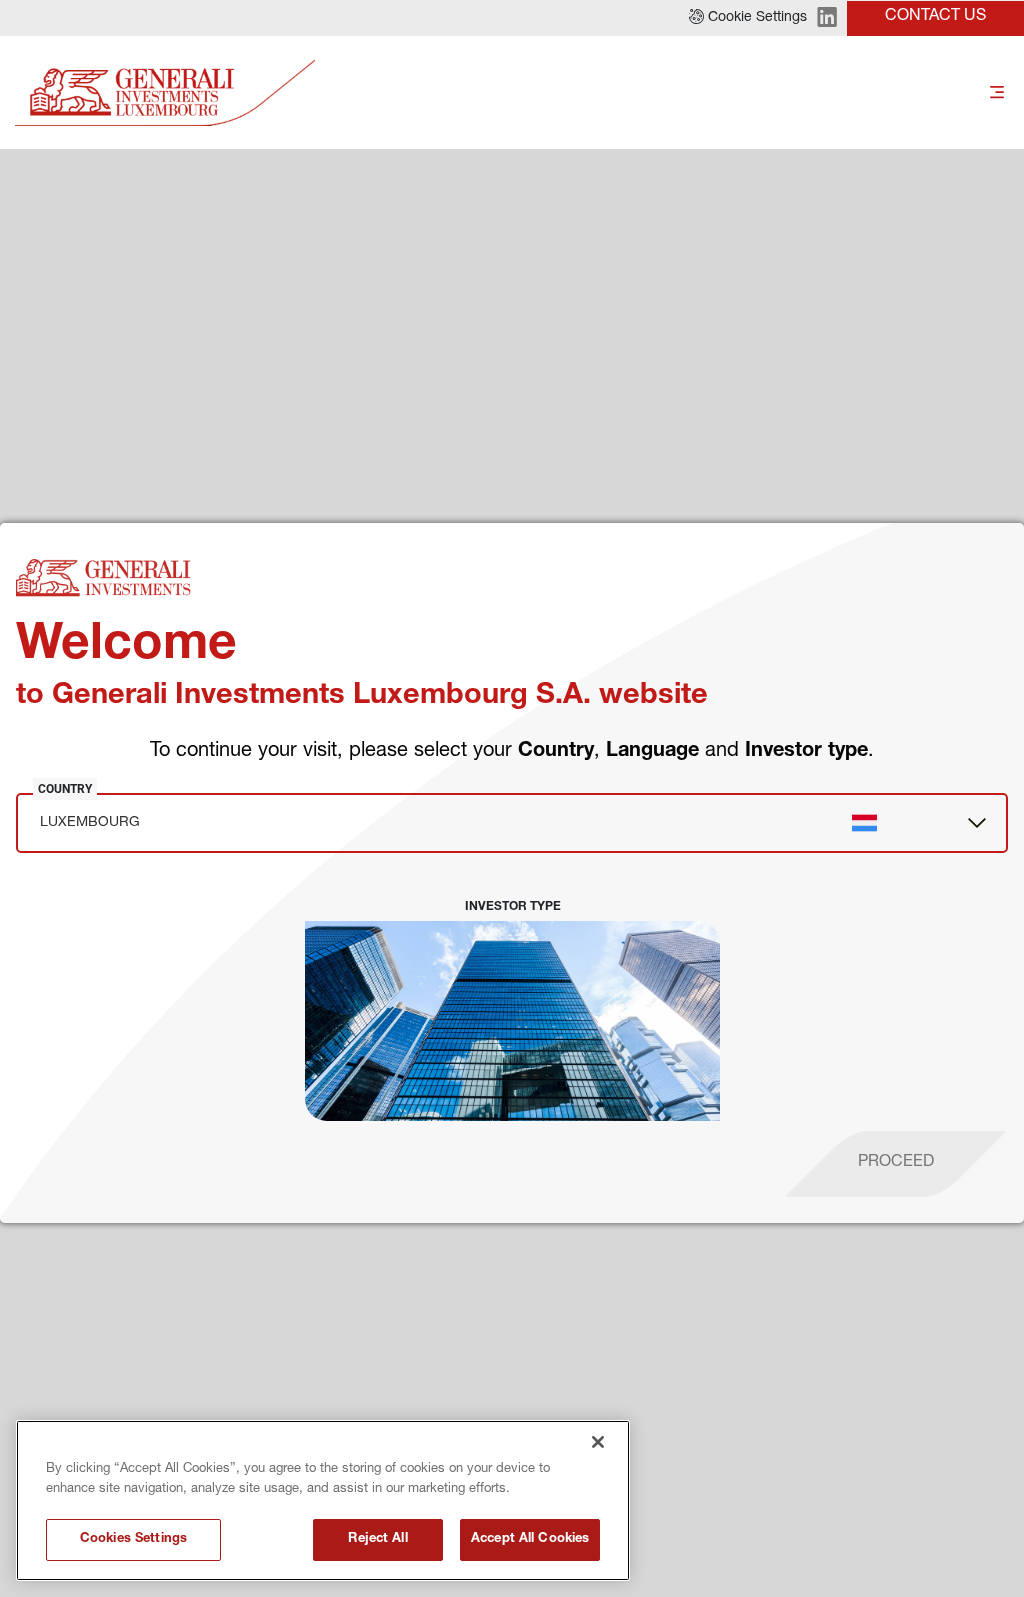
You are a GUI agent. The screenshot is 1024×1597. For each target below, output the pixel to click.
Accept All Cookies (530, 1539)
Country (65, 789)
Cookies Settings (133, 1539)
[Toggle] (997, 93)
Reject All (377, 1539)
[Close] (598, 1442)
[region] (323, 1500)
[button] (748, 18)
